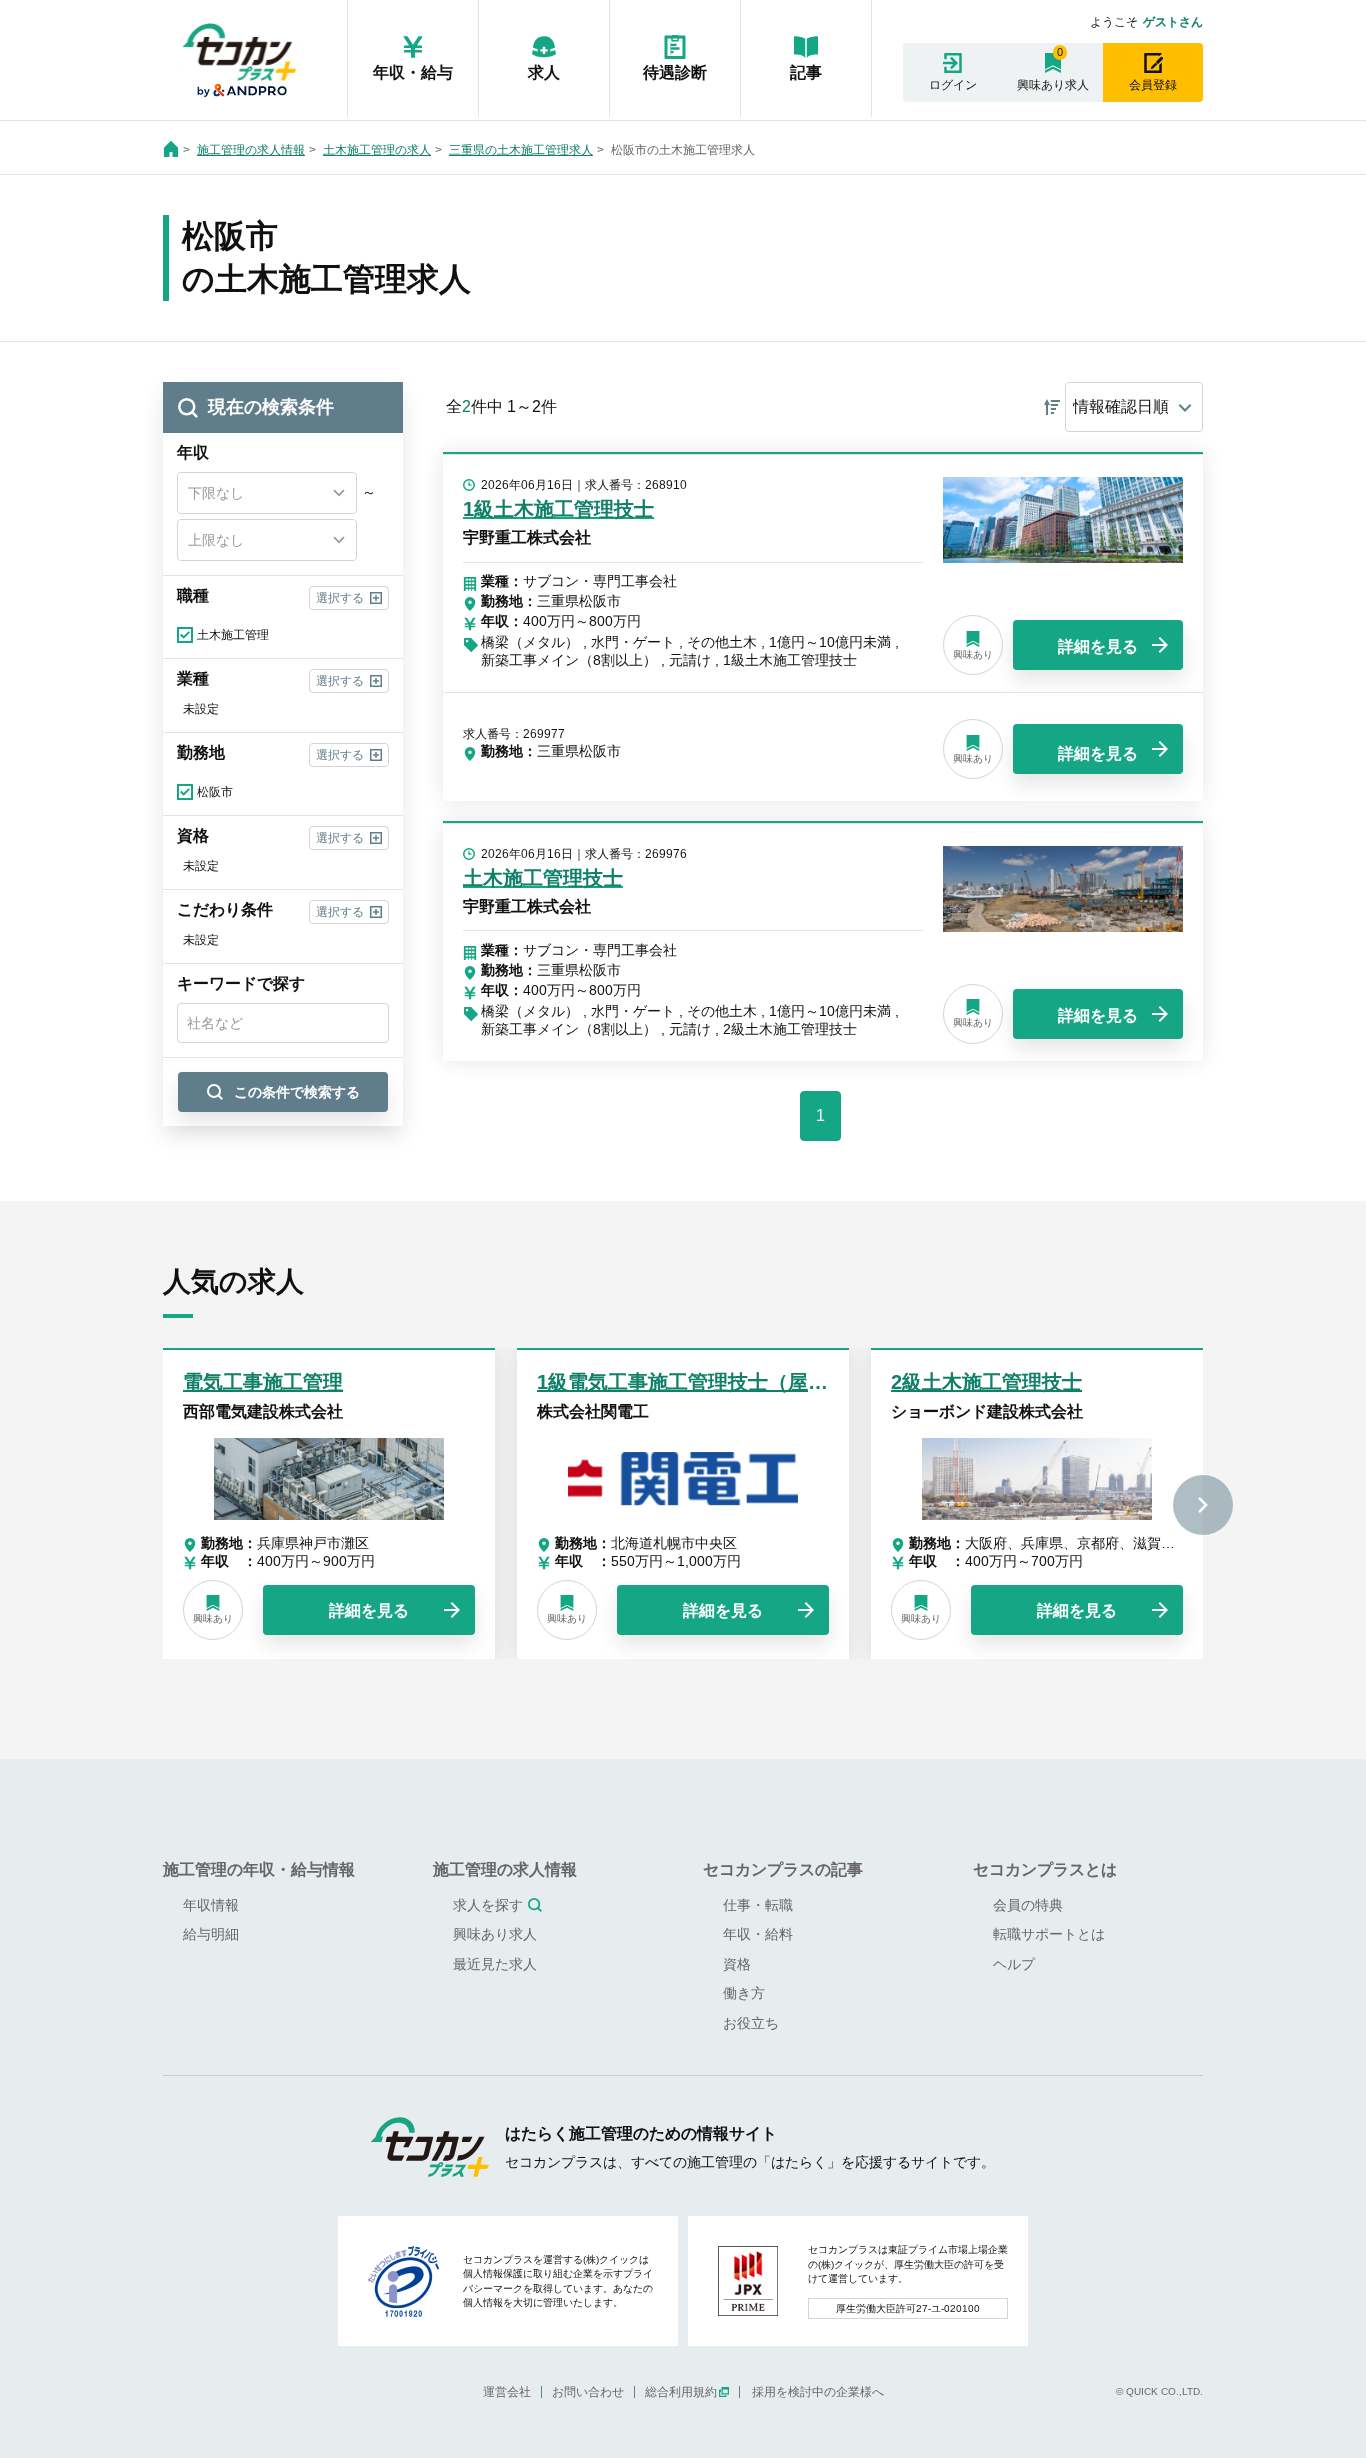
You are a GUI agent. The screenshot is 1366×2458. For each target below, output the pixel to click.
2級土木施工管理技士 (986, 1382)
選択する (340, 598)
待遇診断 (675, 72)
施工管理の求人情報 (251, 150)
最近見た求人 (495, 1964)
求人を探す (488, 1905)
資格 (737, 1964)
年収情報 (211, 1905)
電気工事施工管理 (263, 1382)
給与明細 (211, 1934)
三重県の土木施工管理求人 (521, 150)
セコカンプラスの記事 (783, 1869)
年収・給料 (758, 1934)
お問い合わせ (588, 2392)
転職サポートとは (1049, 1934)
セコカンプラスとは (1045, 1869)
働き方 (744, 1993)
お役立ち (751, 2023)
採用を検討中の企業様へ (818, 2392)
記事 (806, 72)
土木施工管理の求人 (377, 150)
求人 (544, 72)
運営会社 (507, 2392)
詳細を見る (1098, 646)
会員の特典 (1028, 1905)
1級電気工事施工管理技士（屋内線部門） (722, 1382)
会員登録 (1153, 85)
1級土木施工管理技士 (558, 509)
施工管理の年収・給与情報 (259, 1869)
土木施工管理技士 (543, 878)
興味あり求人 (1053, 85)
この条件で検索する (297, 1092)
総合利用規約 (681, 2392)
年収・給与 (413, 72)
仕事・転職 (758, 1905)
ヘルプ (1014, 1964)
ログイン (953, 85)
